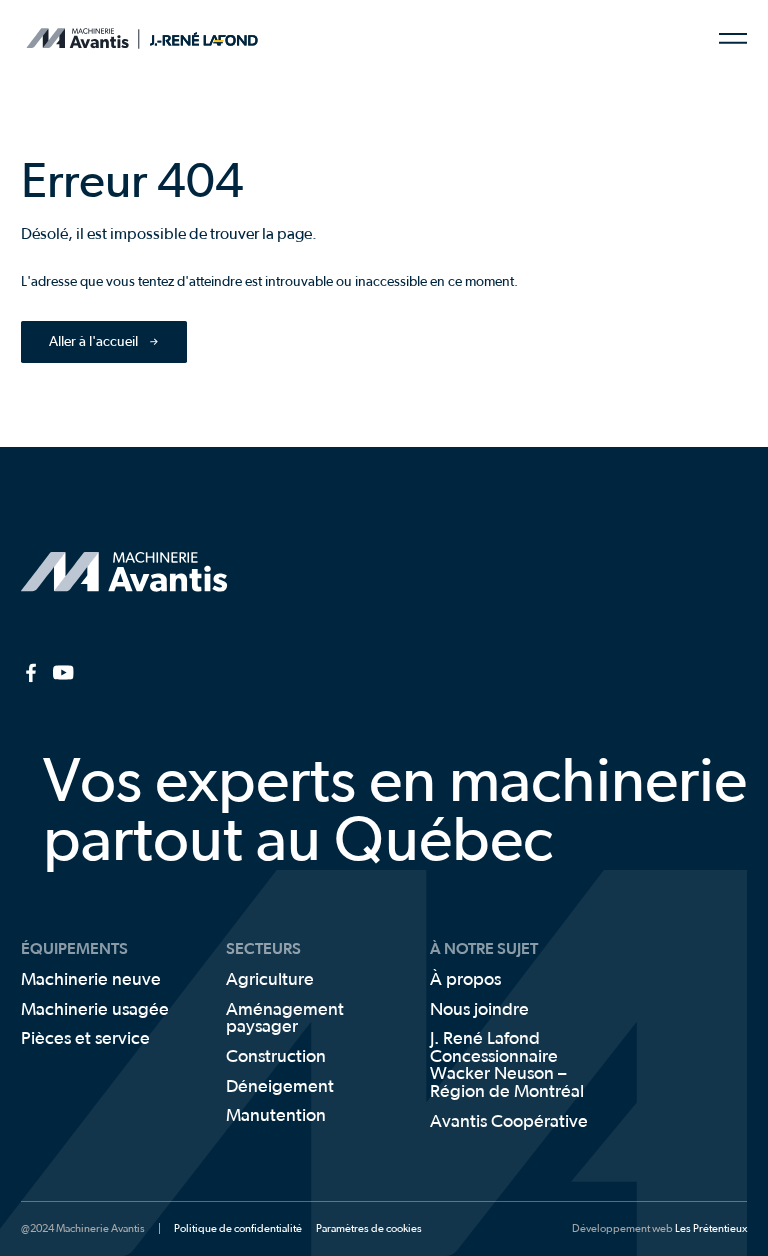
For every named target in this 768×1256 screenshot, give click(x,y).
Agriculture (270, 980)
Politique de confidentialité (238, 1228)
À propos (465, 980)
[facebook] (31, 672)
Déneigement (280, 1087)
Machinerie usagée (95, 1010)
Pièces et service (85, 1039)
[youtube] (63, 672)
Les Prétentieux (711, 1228)
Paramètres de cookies (369, 1228)
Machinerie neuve (91, 980)
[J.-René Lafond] (205, 38)
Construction (276, 1057)
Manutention (276, 1116)
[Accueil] (76, 38)
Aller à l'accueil (93, 342)
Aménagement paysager (285, 1019)
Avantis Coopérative (509, 1122)
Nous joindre (479, 1010)
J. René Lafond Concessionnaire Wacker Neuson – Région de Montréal (507, 1066)
